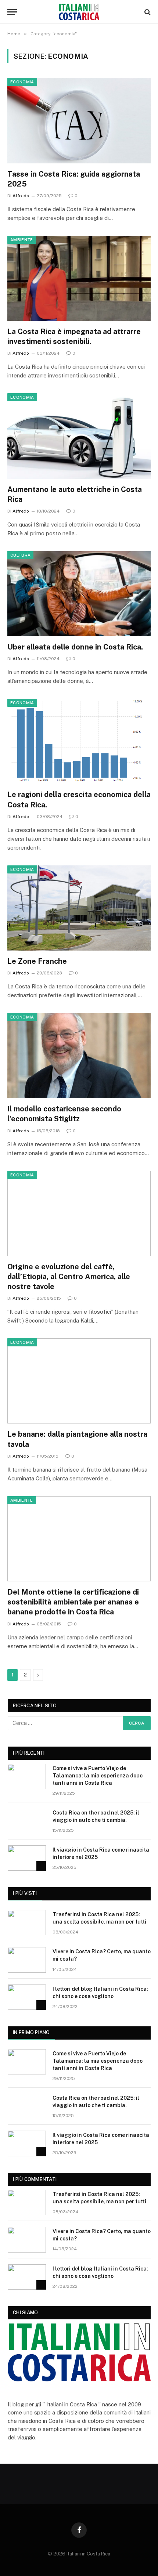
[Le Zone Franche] (79, 908)
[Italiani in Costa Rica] (79, 12)
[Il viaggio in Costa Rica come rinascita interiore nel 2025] (27, 1858)
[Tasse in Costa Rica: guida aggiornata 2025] (79, 120)
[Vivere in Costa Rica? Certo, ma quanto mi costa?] (27, 1960)
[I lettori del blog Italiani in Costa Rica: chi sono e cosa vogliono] (27, 1997)
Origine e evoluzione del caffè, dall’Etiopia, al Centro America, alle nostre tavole (69, 1277)
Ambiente (22, 240)
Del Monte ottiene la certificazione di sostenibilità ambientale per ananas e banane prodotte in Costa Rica (73, 1602)
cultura (20, 555)
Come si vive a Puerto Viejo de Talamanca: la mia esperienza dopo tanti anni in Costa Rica (98, 1776)
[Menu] (12, 12)
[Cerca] (147, 12)
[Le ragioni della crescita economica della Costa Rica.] (79, 741)
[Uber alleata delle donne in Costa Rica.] (79, 594)
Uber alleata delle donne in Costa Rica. (75, 647)
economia (22, 82)
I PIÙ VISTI (25, 1893)
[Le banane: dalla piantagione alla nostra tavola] (79, 1381)
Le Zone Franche (37, 961)
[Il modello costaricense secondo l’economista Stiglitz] (79, 1056)
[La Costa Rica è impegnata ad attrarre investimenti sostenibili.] (79, 278)
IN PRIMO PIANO (31, 2032)
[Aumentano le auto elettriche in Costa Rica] (79, 436)
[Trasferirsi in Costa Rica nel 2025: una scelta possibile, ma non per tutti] (27, 1923)
